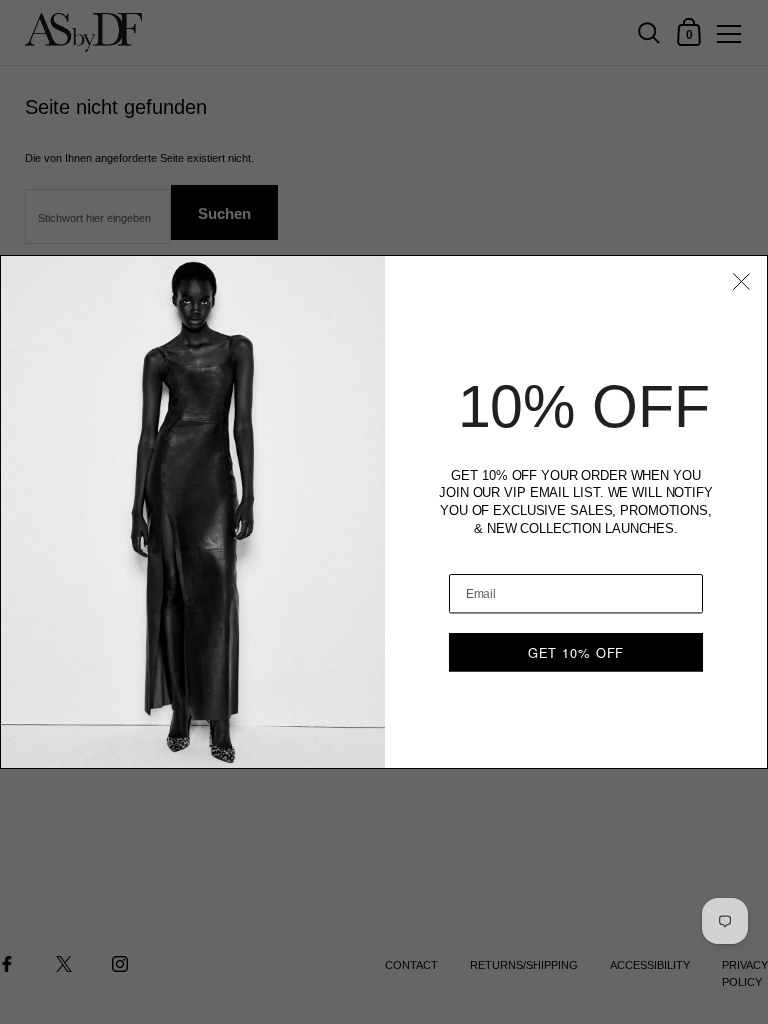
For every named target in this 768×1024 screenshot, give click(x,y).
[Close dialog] (741, 281)
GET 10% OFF (576, 652)
